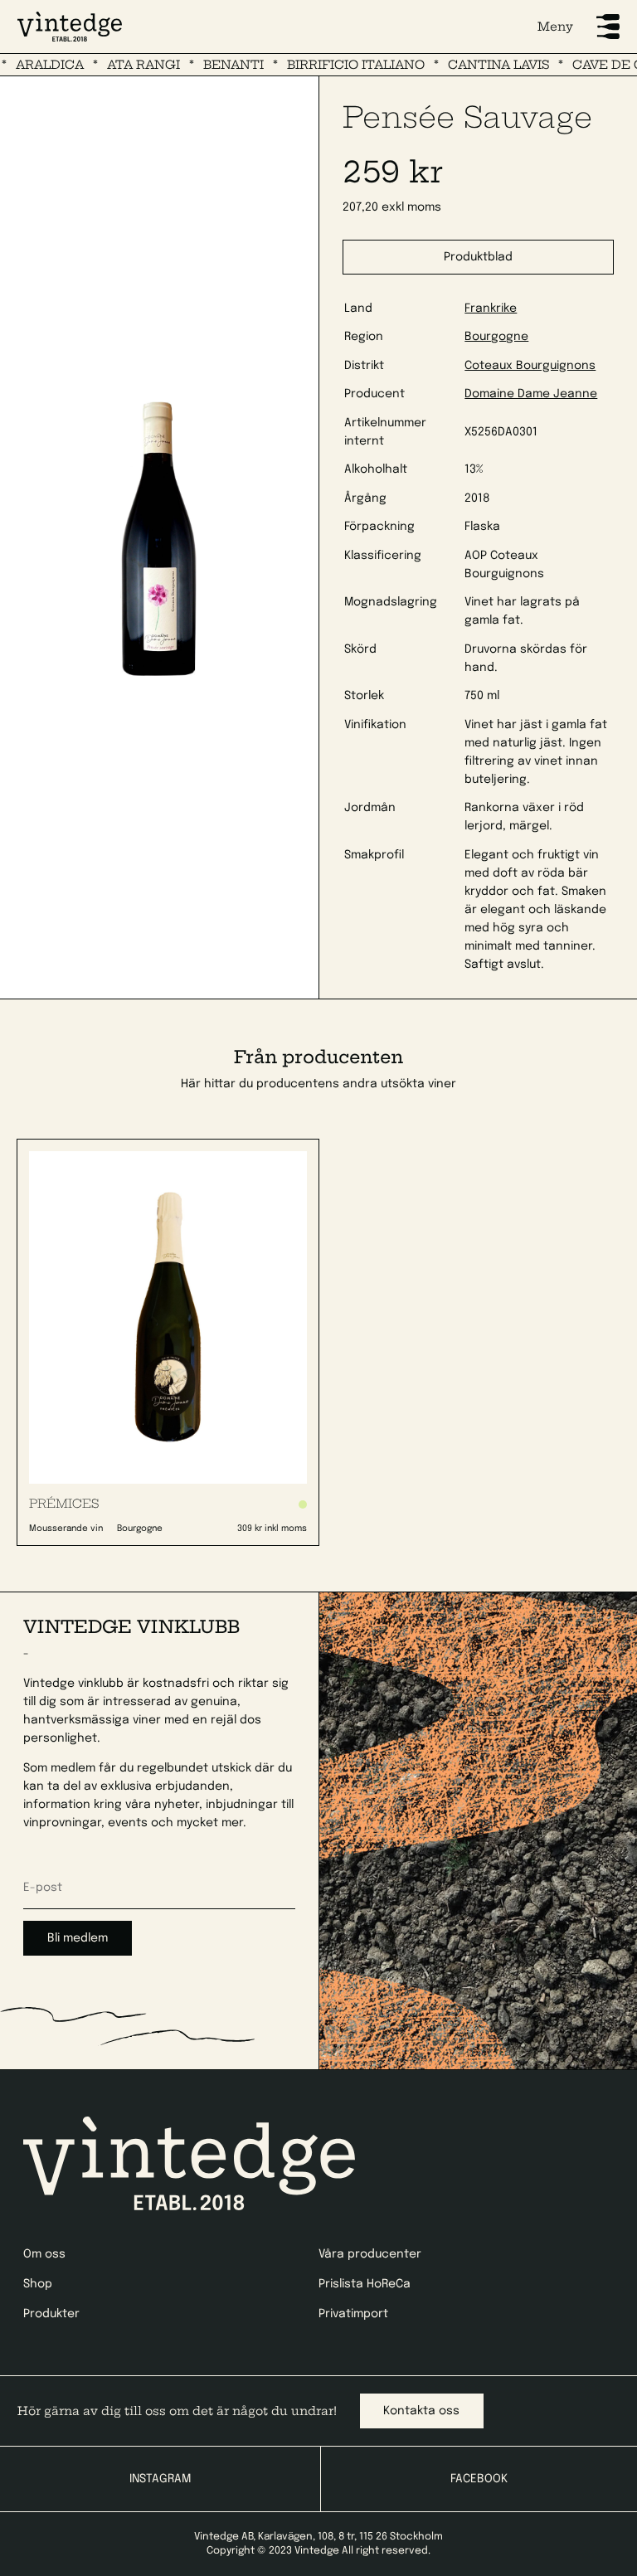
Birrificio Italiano (328, 65)
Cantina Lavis (470, 65)
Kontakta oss (421, 2411)
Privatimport (353, 2314)
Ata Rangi (115, 65)
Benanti (205, 65)
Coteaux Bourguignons (530, 366)
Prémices (64, 1504)
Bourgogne (496, 337)
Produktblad (478, 257)
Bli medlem (78, 1938)
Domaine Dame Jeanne (531, 394)
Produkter (51, 2314)
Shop (38, 2284)
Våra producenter (370, 2254)
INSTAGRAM (160, 2479)
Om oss (44, 2254)
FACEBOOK (479, 2479)
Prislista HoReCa (365, 2284)
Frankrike (491, 309)
